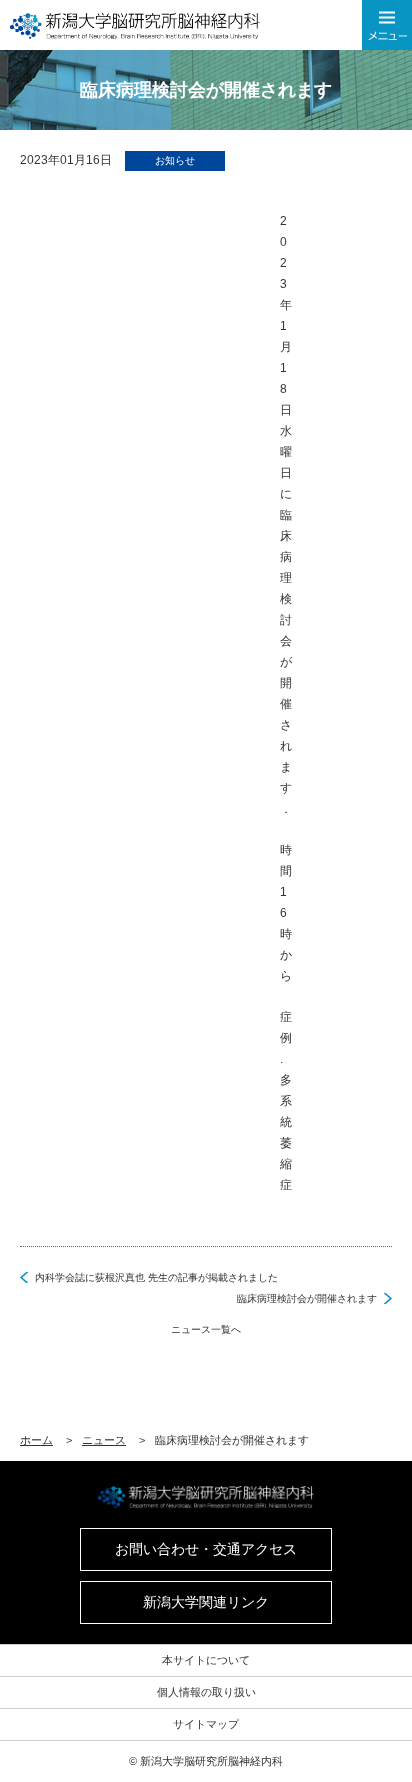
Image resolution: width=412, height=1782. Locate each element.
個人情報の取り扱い (206, 1692)
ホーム (36, 1440)
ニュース (104, 1440)
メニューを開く (387, 25)
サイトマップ (206, 1724)
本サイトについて (206, 1660)
